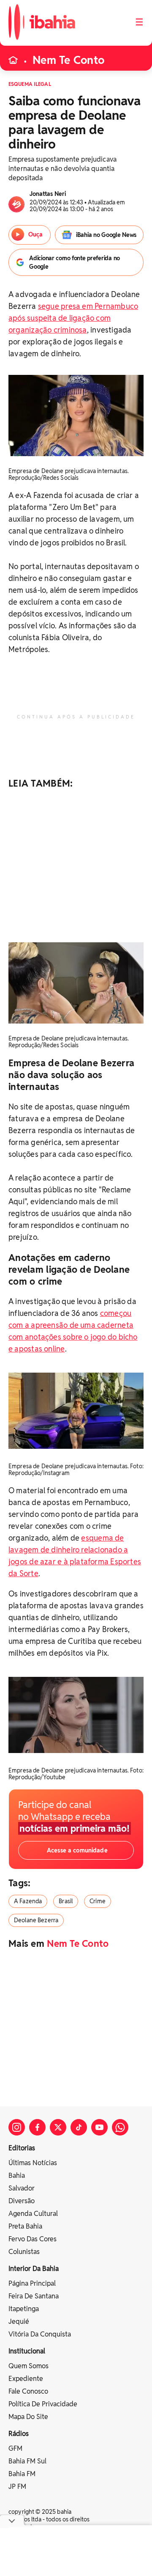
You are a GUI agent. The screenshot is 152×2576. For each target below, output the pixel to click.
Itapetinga (24, 2309)
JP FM (17, 2487)
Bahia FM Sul (27, 2461)
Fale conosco (28, 2391)
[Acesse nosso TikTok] (79, 2127)
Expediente (26, 2379)
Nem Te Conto (68, 60)
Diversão (22, 2201)
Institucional (27, 2351)
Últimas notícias (33, 2163)
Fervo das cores (33, 2239)
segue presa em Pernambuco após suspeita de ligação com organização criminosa (73, 318)
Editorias (22, 2148)
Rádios (19, 2434)
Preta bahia (25, 2226)
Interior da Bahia (34, 2269)
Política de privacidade (43, 2404)
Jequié (19, 2321)
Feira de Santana (34, 2296)
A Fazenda (28, 1901)
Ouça (35, 234)
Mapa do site (28, 2417)
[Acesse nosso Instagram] (17, 2127)
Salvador (22, 2188)
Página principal (32, 2283)
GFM (15, 2448)
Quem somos (28, 2366)
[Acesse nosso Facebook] (37, 2127)
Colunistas (24, 2252)
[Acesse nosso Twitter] (58, 2127)
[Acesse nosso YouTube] (99, 2127)
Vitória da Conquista (40, 2334)
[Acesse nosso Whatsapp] (120, 2127)
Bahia (17, 2176)
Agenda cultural (33, 2214)
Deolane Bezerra (36, 1920)
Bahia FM (22, 2474)
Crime (98, 1901)
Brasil (66, 1901)
